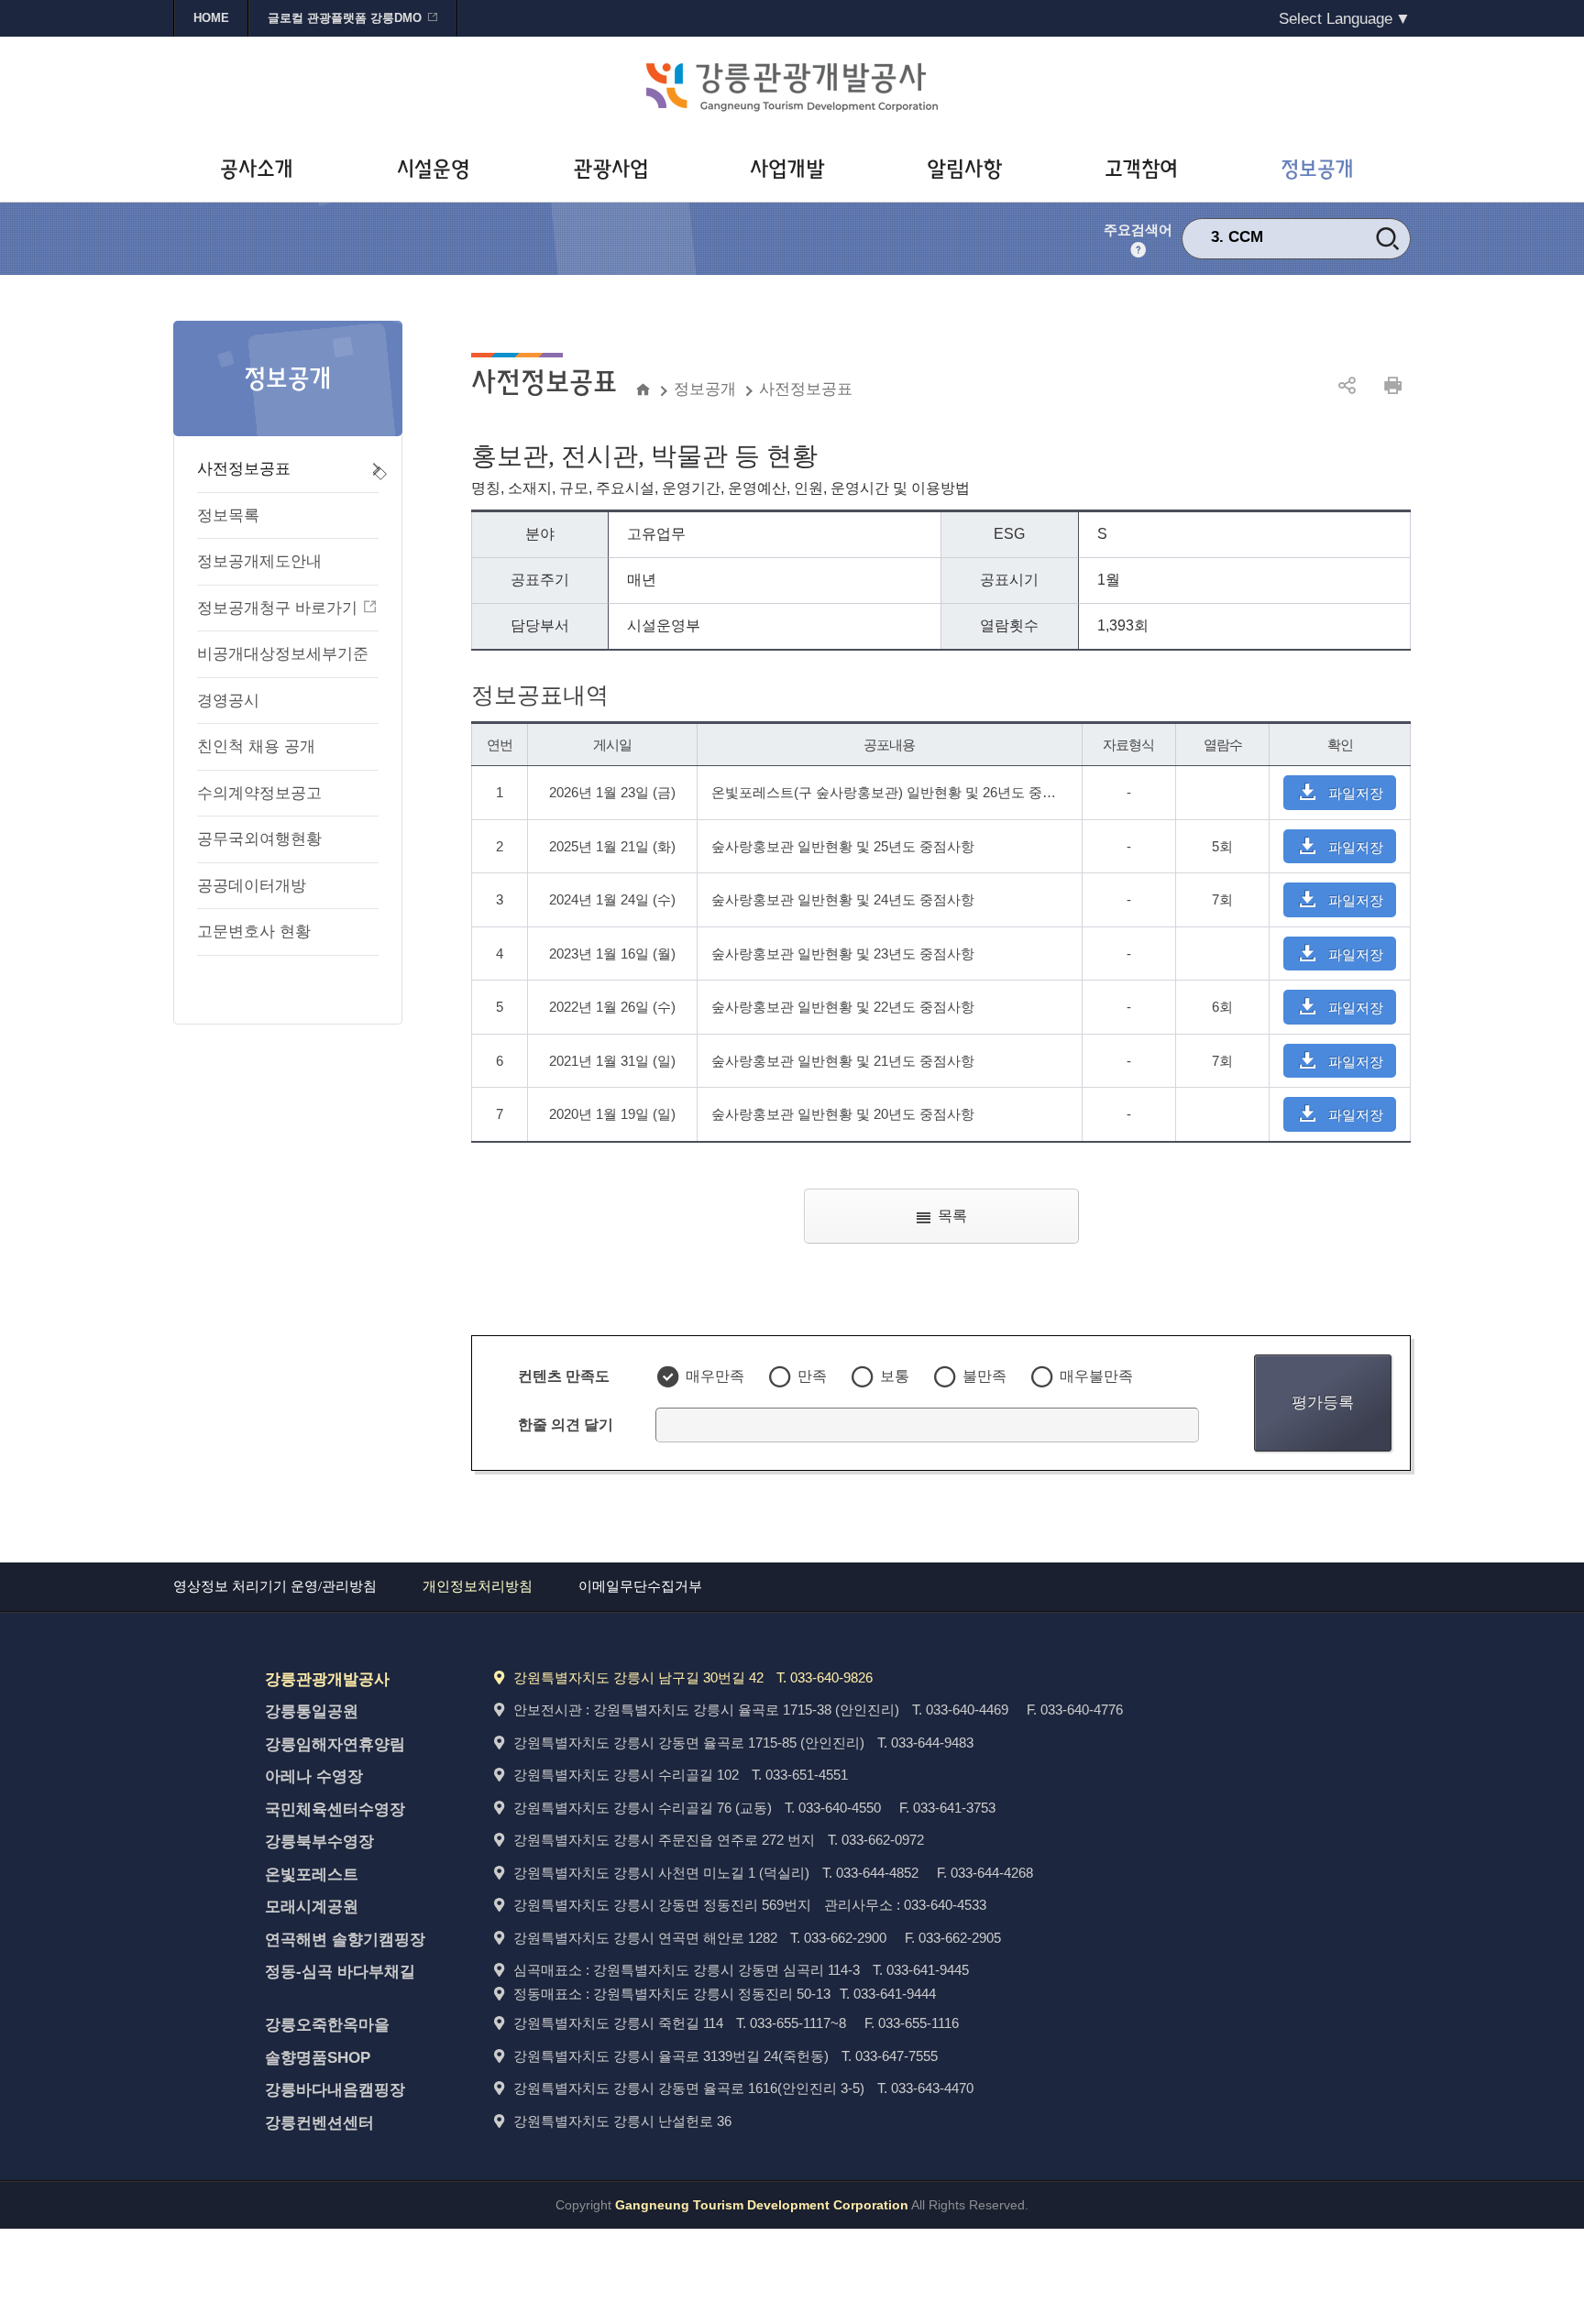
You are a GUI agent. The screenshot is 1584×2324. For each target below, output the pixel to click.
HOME (211, 18)
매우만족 (715, 1376)
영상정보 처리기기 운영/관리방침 (275, 1586)
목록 (952, 1216)
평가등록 (1323, 1402)
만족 (812, 1376)
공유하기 (1347, 386)
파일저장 (1356, 793)
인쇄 (1392, 386)
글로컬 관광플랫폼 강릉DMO (345, 18)
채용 (1244, 249)
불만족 (984, 1376)
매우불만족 (1096, 1376)
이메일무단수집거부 (640, 1586)
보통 (895, 1376)
